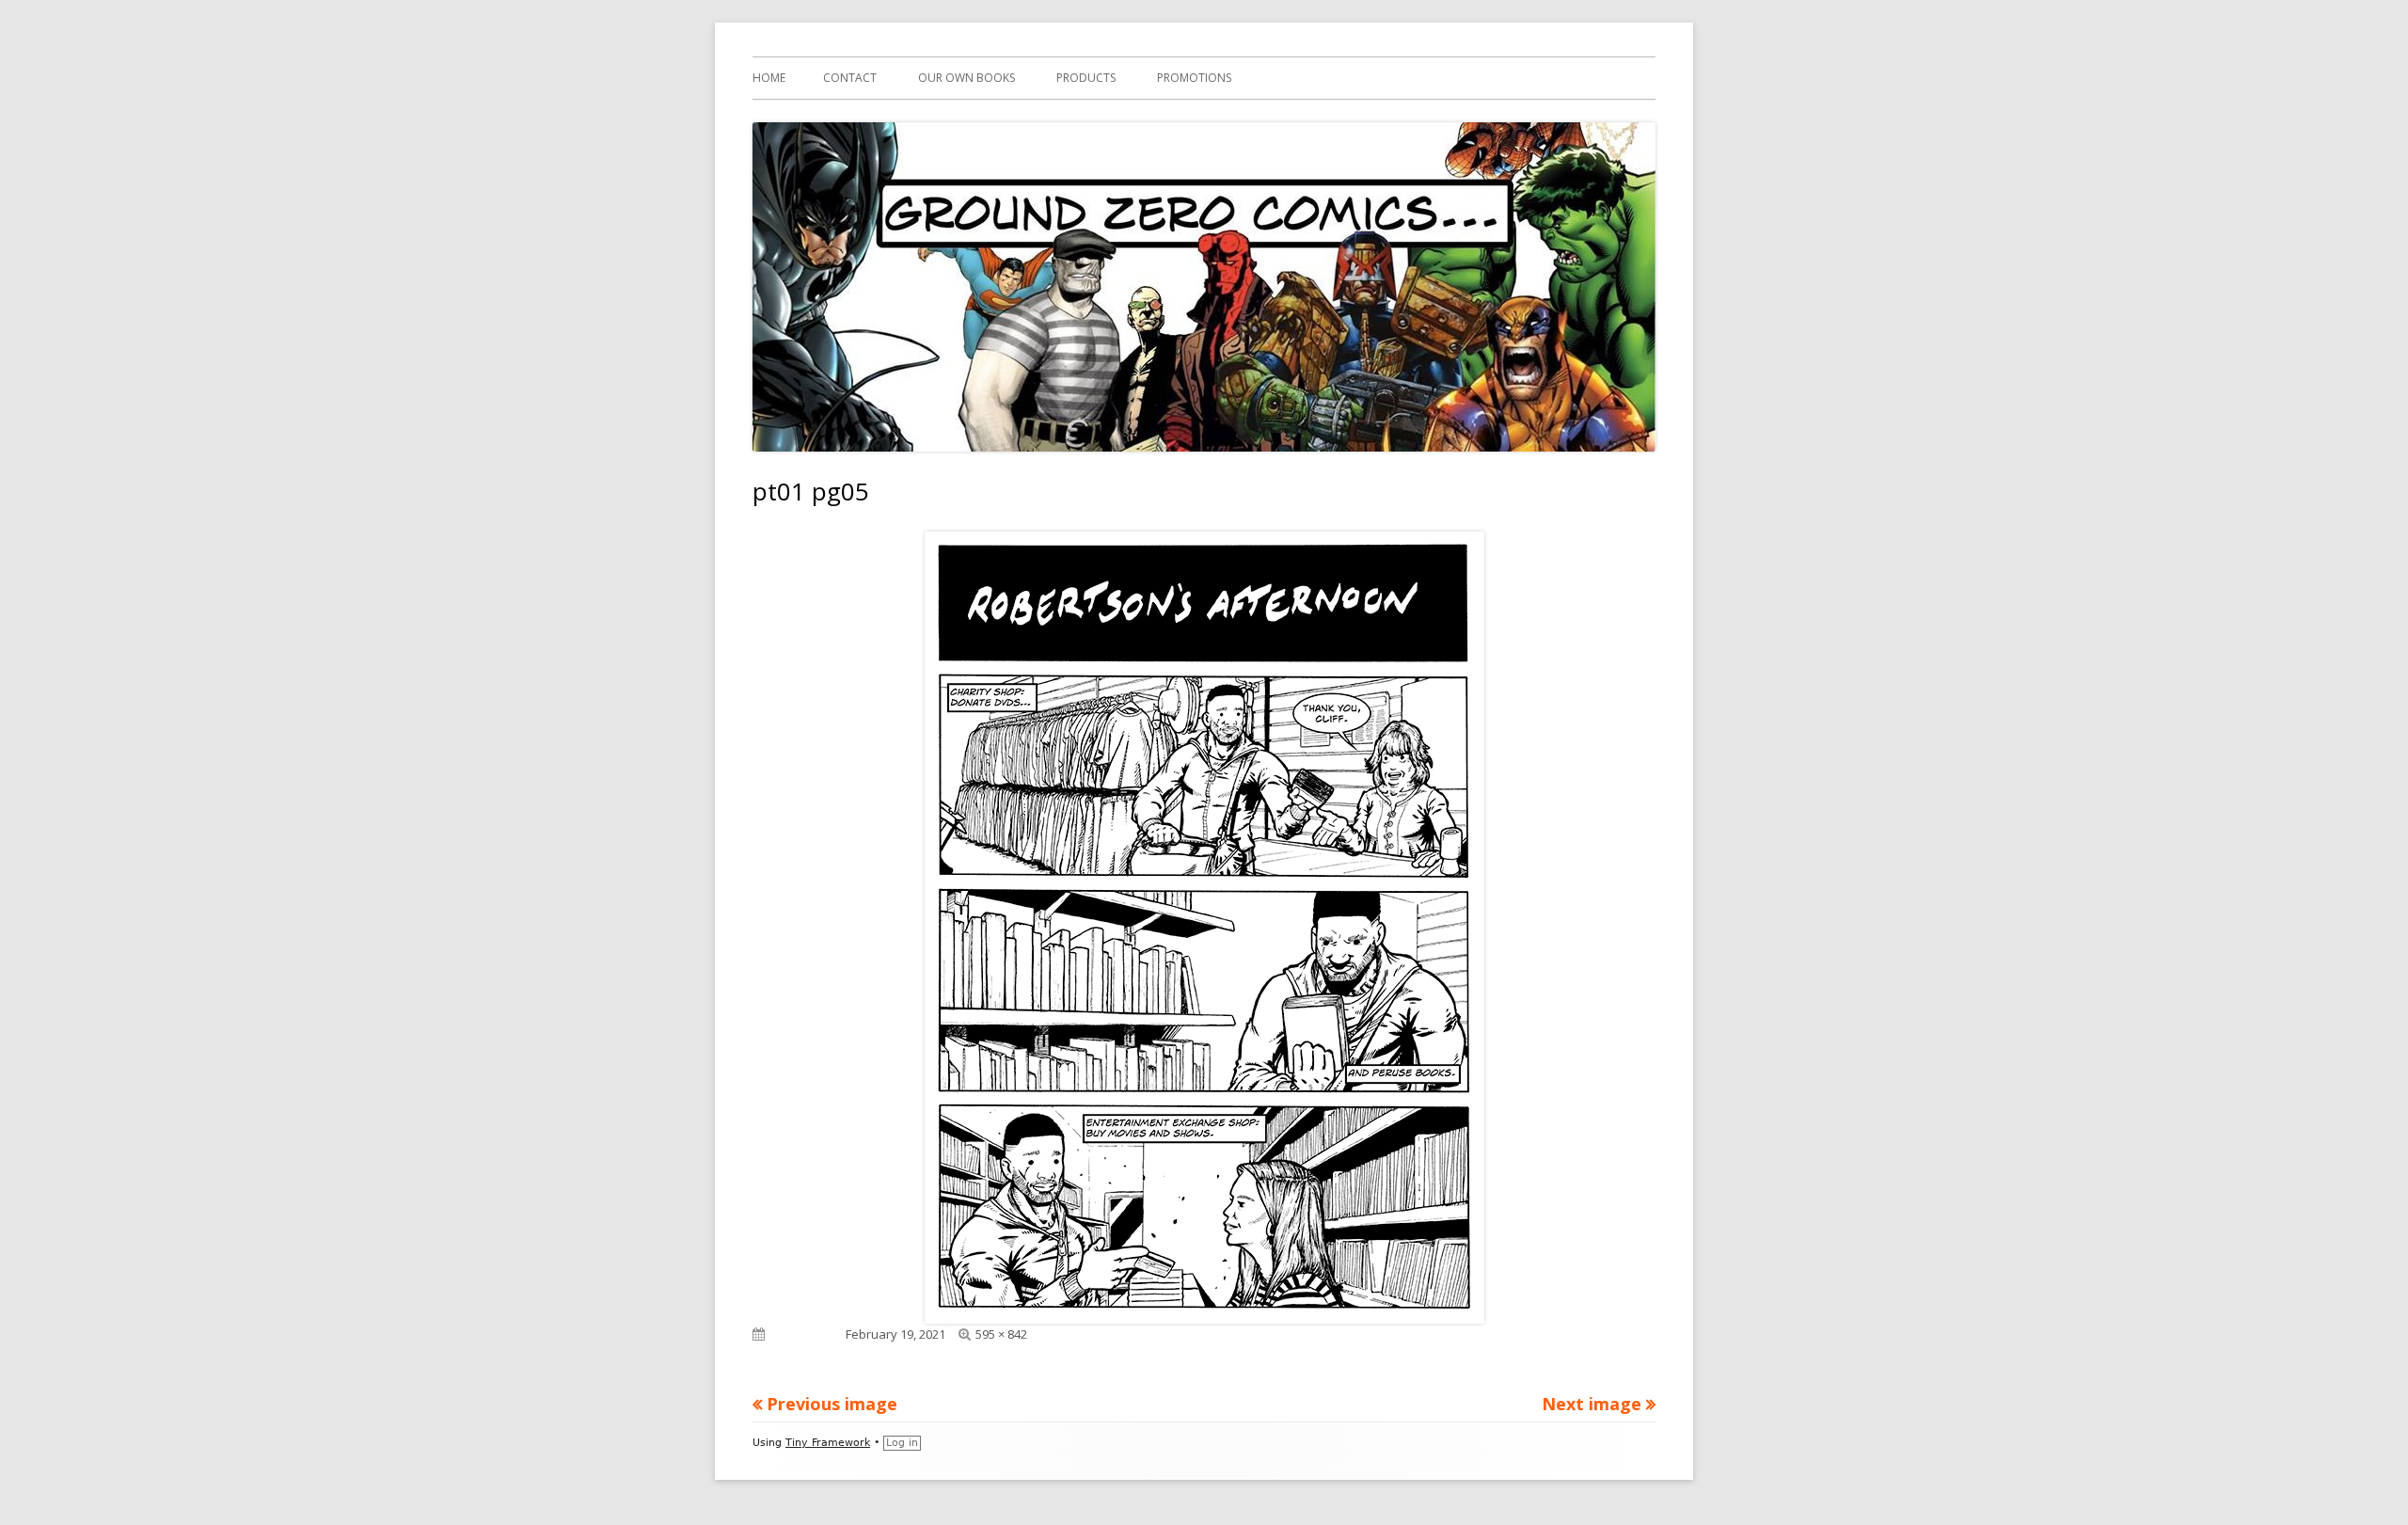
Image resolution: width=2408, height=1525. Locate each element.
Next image (1592, 1404)
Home (769, 78)
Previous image (832, 1404)
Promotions (1194, 78)
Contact (850, 78)
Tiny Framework (828, 1443)
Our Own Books (966, 78)
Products (1086, 78)
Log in (902, 1443)
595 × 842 (1001, 1334)
